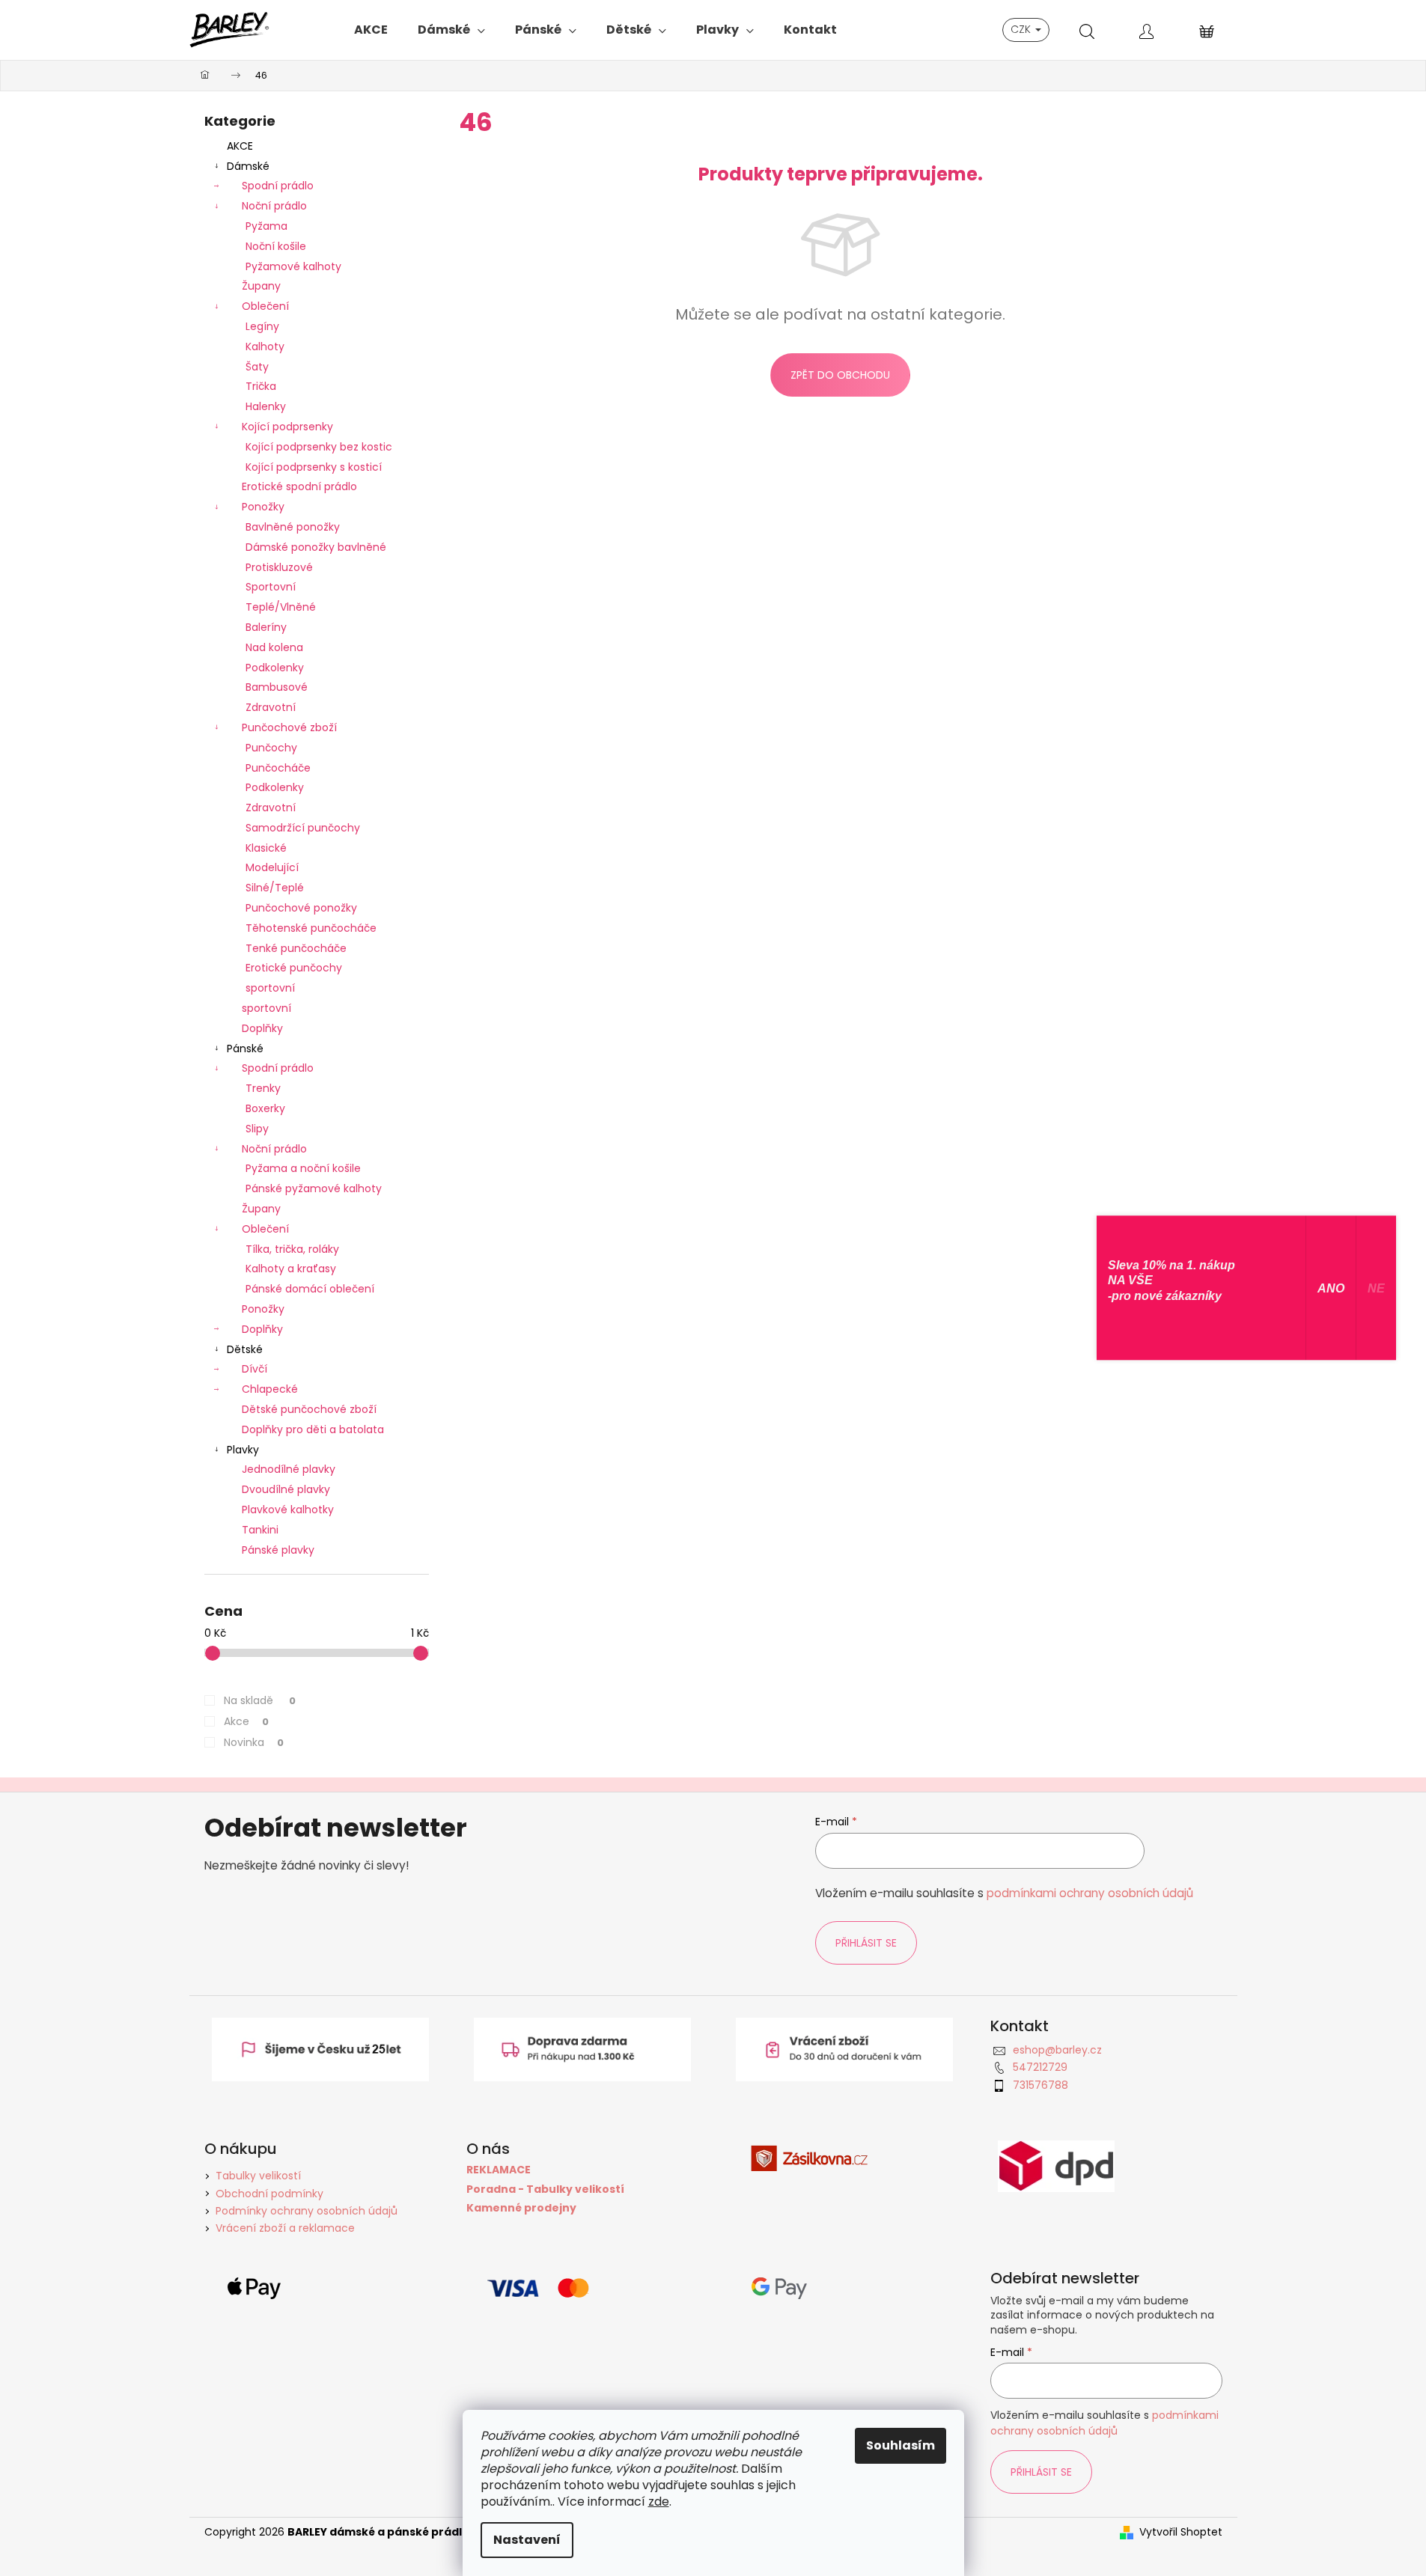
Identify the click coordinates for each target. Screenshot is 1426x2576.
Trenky (263, 1088)
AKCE (240, 146)
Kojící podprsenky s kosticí (314, 467)
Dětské (245, 1349)
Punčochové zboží (289, 727)
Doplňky (262, 1028)
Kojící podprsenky (287, 427)
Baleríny (266, 627)
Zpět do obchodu (840, 375)
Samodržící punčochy (303, 828)
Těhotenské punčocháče (311, 928)
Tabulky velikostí (258, 2176)
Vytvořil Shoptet (1181, 2532)
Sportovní (271, 587)
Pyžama (266, 226)
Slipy (257, 1129)
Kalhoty (265, 347)
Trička (261, 386)
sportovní (270, 988)
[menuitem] (371, 30)
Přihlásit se (866, 1943)
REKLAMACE (499, 2170)
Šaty (257, 367)
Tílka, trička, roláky (292, 1249)
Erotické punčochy (294, 968)
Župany (261, 286)
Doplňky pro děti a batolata (313, 1429)
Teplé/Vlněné (281, 607)
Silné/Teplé (275, 888)
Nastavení (527, 2540)
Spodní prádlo (278, 186)
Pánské (245, 1049)
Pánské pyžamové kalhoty (314, 1188)
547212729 (1040, 2067)
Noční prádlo (274, 206)
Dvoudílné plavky (286, 1489)
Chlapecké (270, 1389)
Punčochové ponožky (301, 908)
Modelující (272, 867)
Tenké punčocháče (296, 948)
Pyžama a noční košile (303, 1168)
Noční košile (276, 246)
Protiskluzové (279, 567)
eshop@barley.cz (1057, 2050)
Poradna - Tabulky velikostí (545, 2189)
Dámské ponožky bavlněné (316, 547)
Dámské (248, 166)
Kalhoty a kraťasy (291, 1269)
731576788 (1040, 2085)
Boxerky (265, 1108)
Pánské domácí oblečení (310, 1289)
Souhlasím (901, 2445)
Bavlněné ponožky (293, 527)
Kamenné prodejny (521, 2208)
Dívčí (255, 1369)
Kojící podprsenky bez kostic (319, 447)
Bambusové (277, 687)
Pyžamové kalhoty (293, 266)
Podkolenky (275, 668)
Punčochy (271, 748)
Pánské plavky (278, 1550)
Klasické (266, 848)
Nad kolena (274, 647)
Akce (246, 1721)
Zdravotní (271, 707)
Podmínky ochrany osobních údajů (307, 2211)
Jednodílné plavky (289, 1469)
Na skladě (260, 1700)
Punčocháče (278, 768)
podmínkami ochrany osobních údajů (1090, 1893)
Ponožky (263, 507)
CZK (1022, 29)
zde (659, 2502)
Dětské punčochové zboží (309, 1409)
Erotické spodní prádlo (299, 486)
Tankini (260, 1530)
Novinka (254, 1742)
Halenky (266, 406)
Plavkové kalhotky (288, 1510)
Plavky (243, 1450)
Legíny (262, 326)
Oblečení (265, 306)
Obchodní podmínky (269, 2194)
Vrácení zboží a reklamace (285, 2228)
